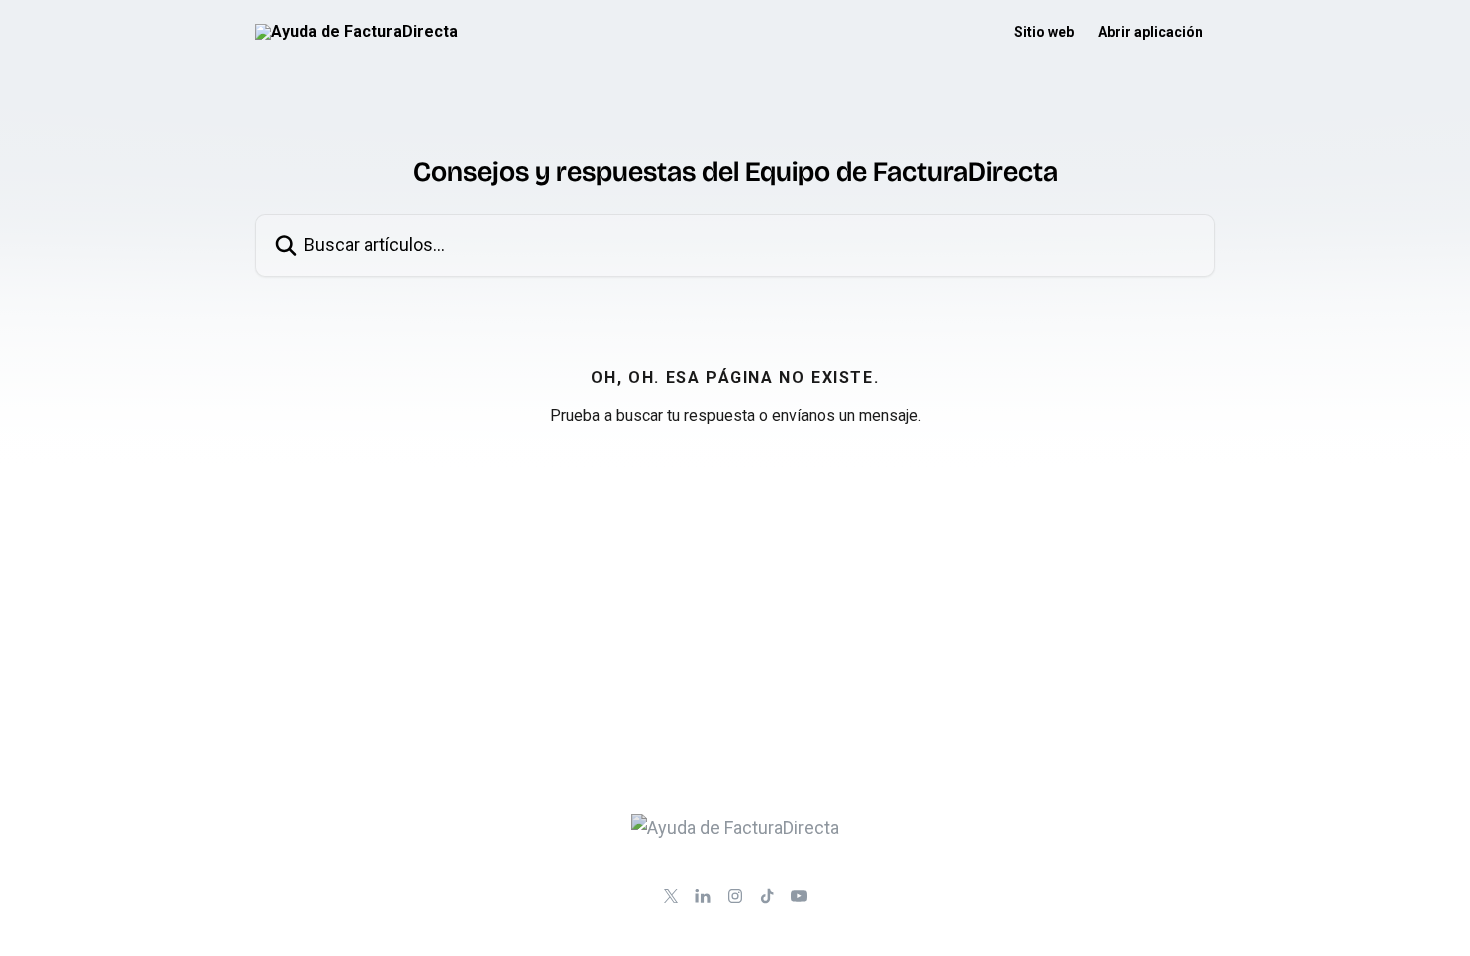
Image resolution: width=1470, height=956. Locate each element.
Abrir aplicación (1150, 32)
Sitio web (1044, 32)
